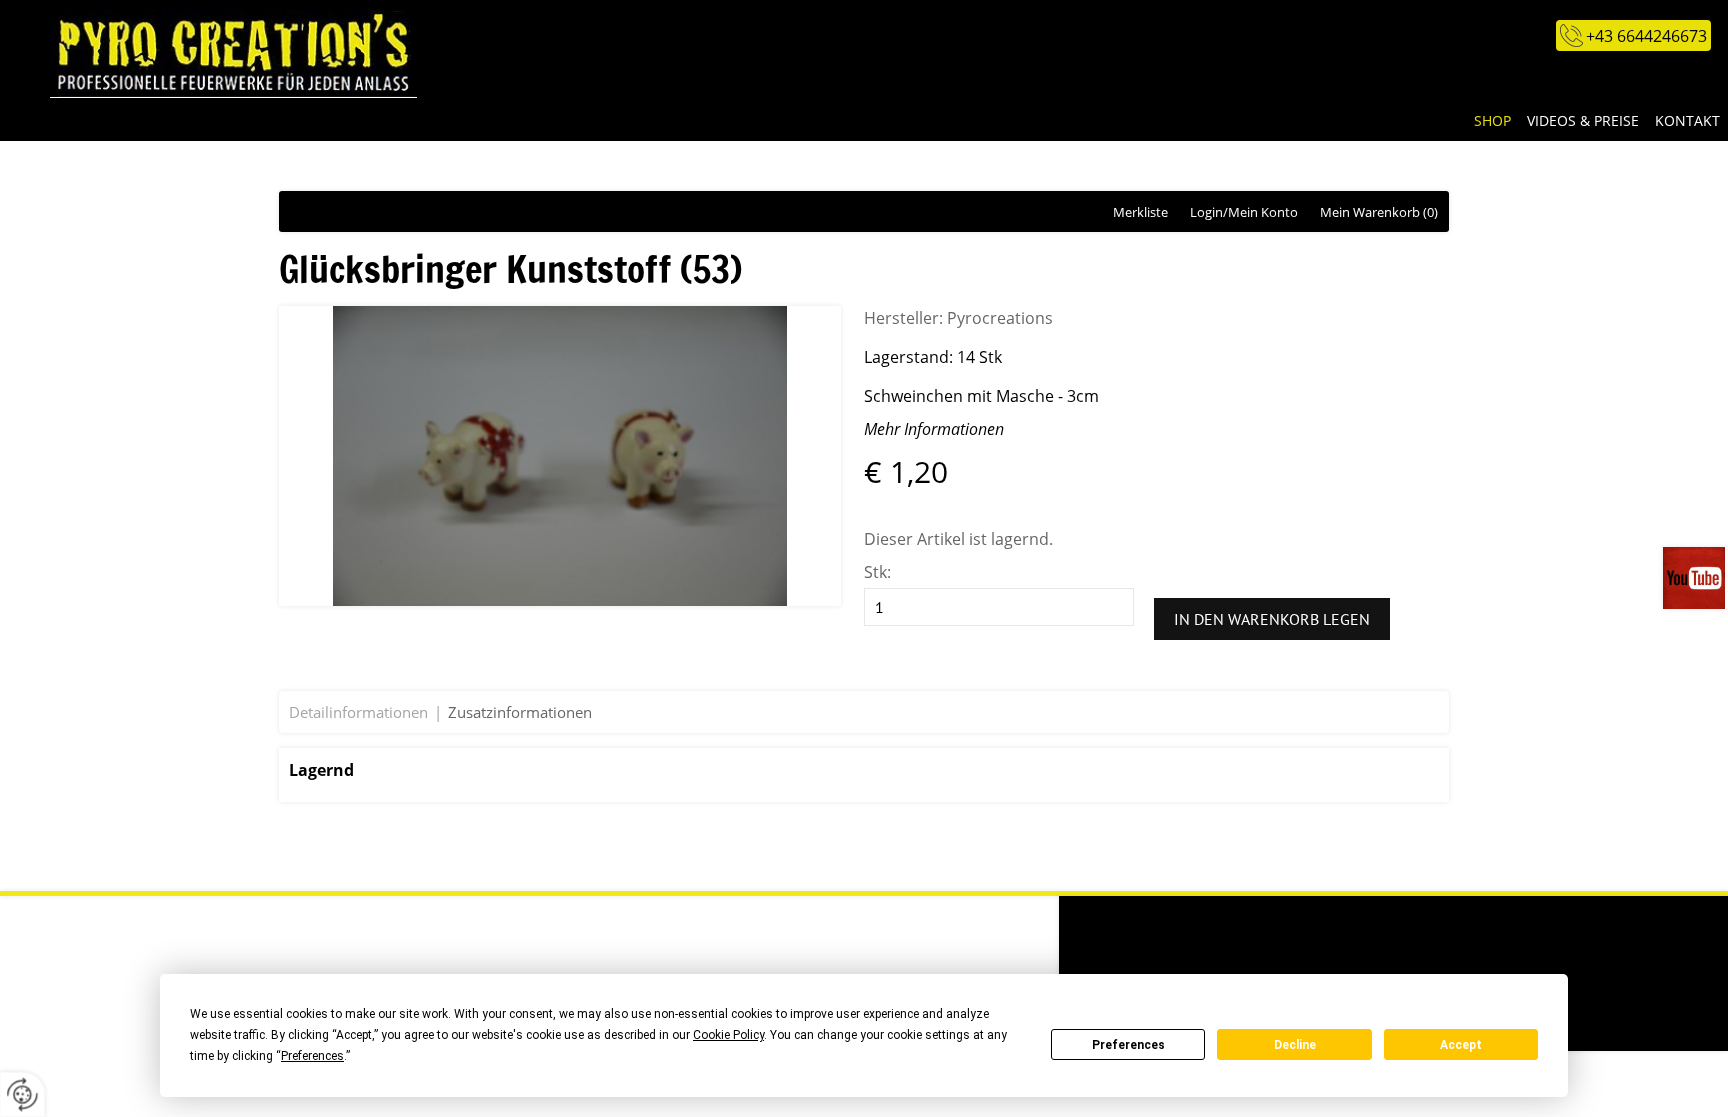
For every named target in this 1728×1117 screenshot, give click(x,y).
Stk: (877, 572)
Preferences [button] (312, 1056)
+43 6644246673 (1646, 36)
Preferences (1128, 1045)
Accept (1461, 1045)
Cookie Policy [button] (728, 1035)
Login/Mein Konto (1244, 212)
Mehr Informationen (934, 429)
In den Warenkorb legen (1272, 619)
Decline (1295, 1045)
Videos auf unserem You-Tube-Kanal (1695, 578)
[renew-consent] (22, 1094)
